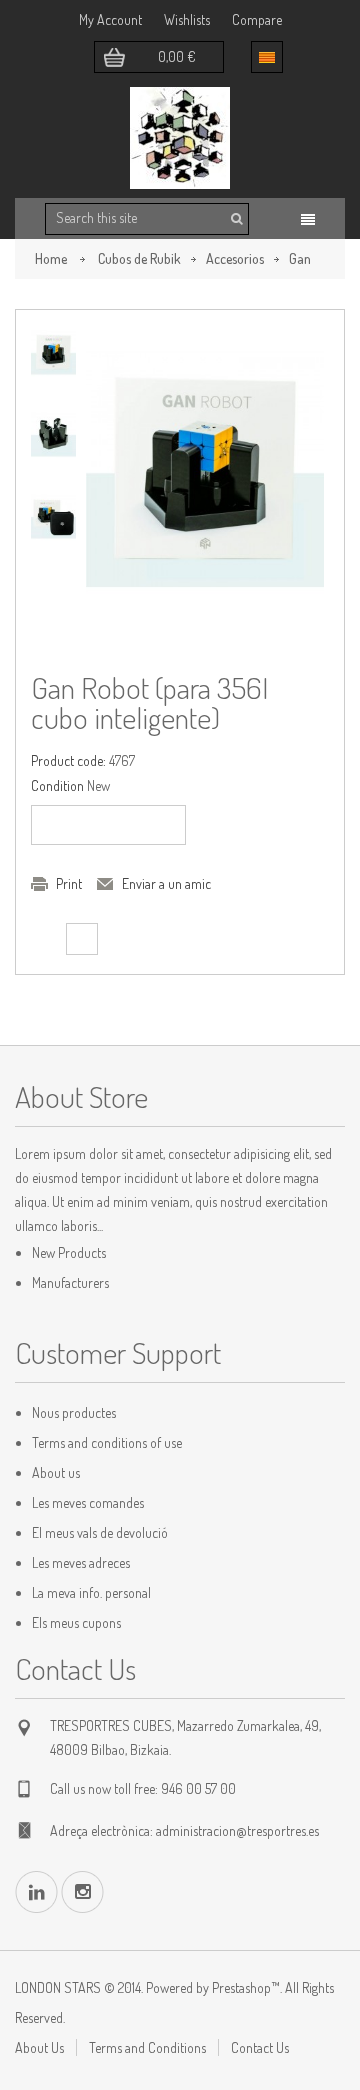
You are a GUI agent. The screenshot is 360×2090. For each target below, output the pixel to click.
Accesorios (235, 258)
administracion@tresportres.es (237, 1830)
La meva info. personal (91, 1592)
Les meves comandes (88, 1502)
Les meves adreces (81, 1562)
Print (69, 883)
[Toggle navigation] (308, 219)
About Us (39, 2047)
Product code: (68, 760)
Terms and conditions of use (107, 1442)
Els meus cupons (76, 1622)
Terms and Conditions (147, 2047)
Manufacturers (70, 1282)
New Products (69, 1252)
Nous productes (74, 1412)
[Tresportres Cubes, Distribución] (180, 138)
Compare (257, 19)
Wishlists (187, 19)
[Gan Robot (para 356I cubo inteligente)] (53, 352)
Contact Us (260, 2047)
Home (51, 258)
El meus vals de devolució (100, 1532)
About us (56, 1472)
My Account (110, 19)
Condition (57, 785)
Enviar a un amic (166, 883)
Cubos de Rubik (139, 258)
